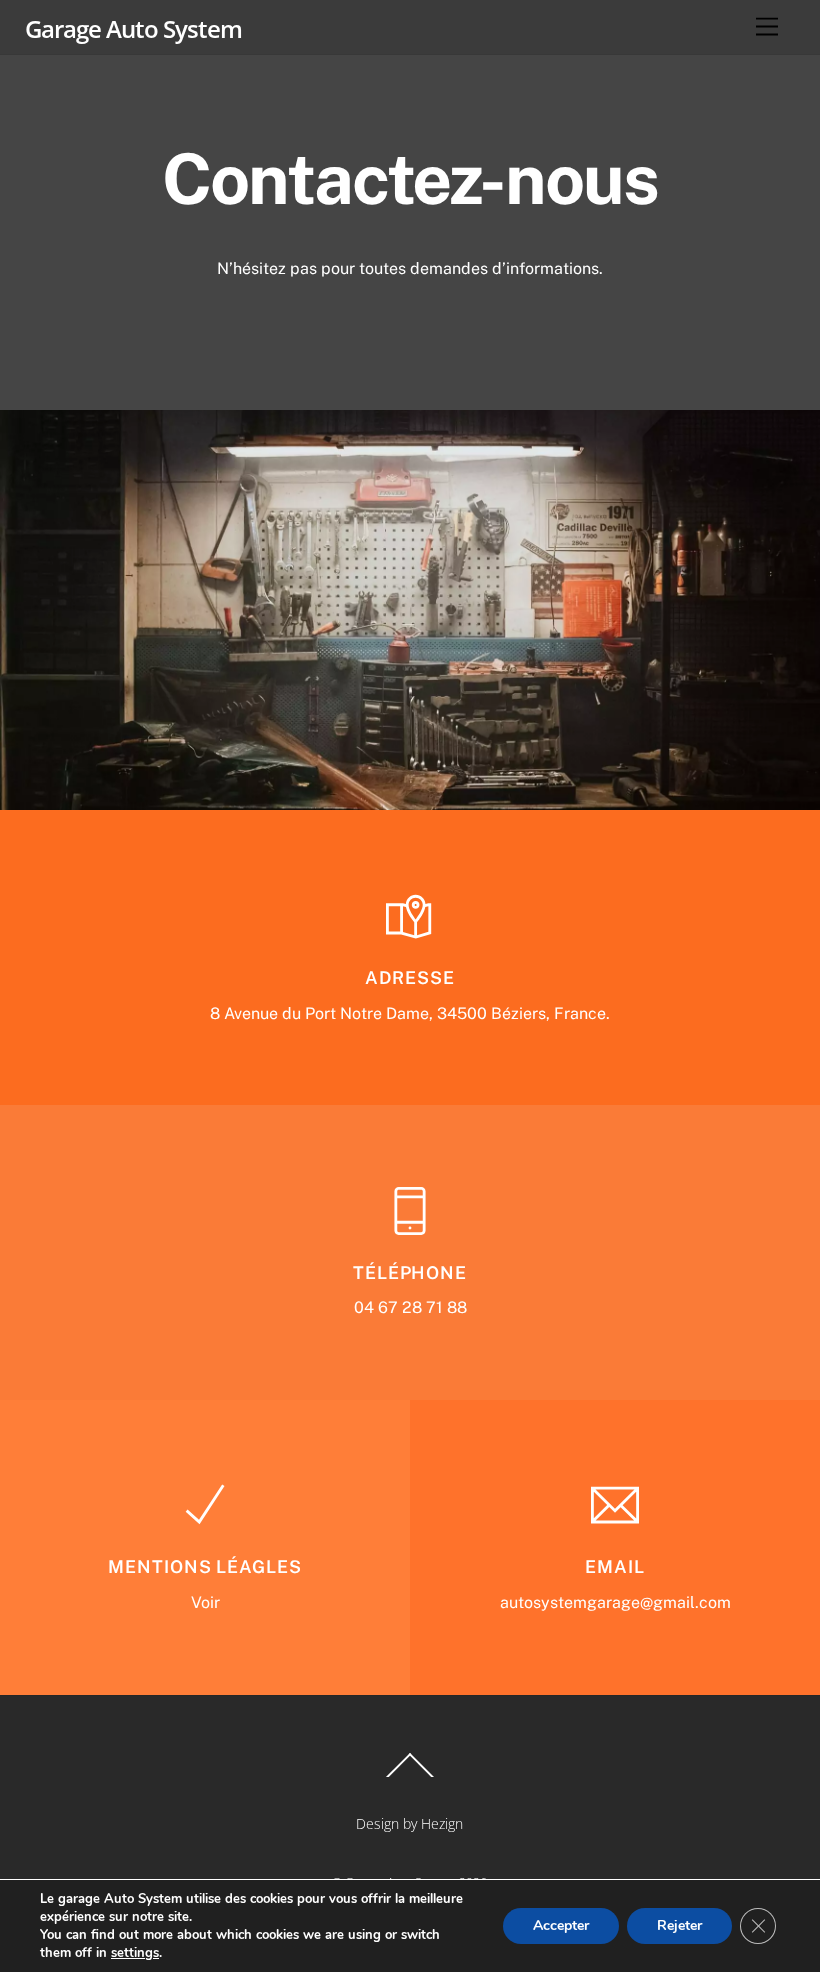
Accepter (561, 1925)
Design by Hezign (409, 1823)
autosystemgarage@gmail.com (615, 1602)
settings (135, 1953)
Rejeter (679, 1925)
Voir (205, 1602)
